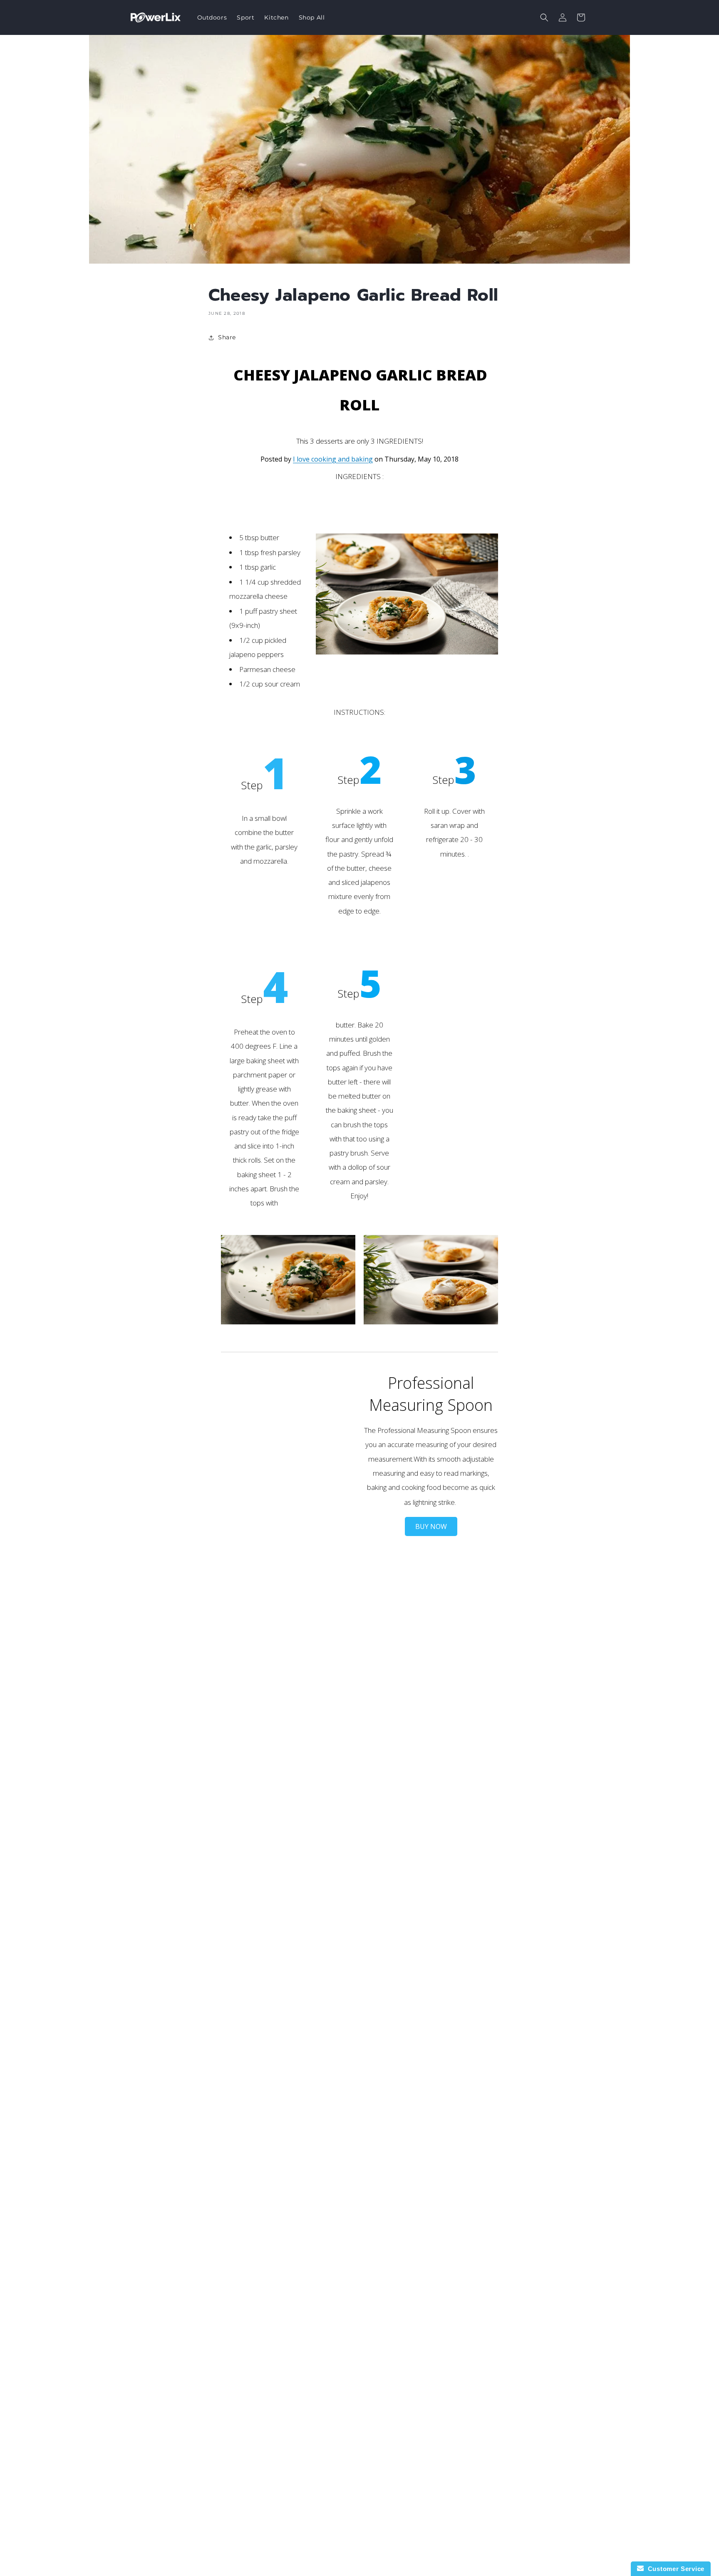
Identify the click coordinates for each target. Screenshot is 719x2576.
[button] (544, 17)
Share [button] (227, 337)
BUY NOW (431, 1526)
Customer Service (674, 2569)
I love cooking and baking (333, 459)
